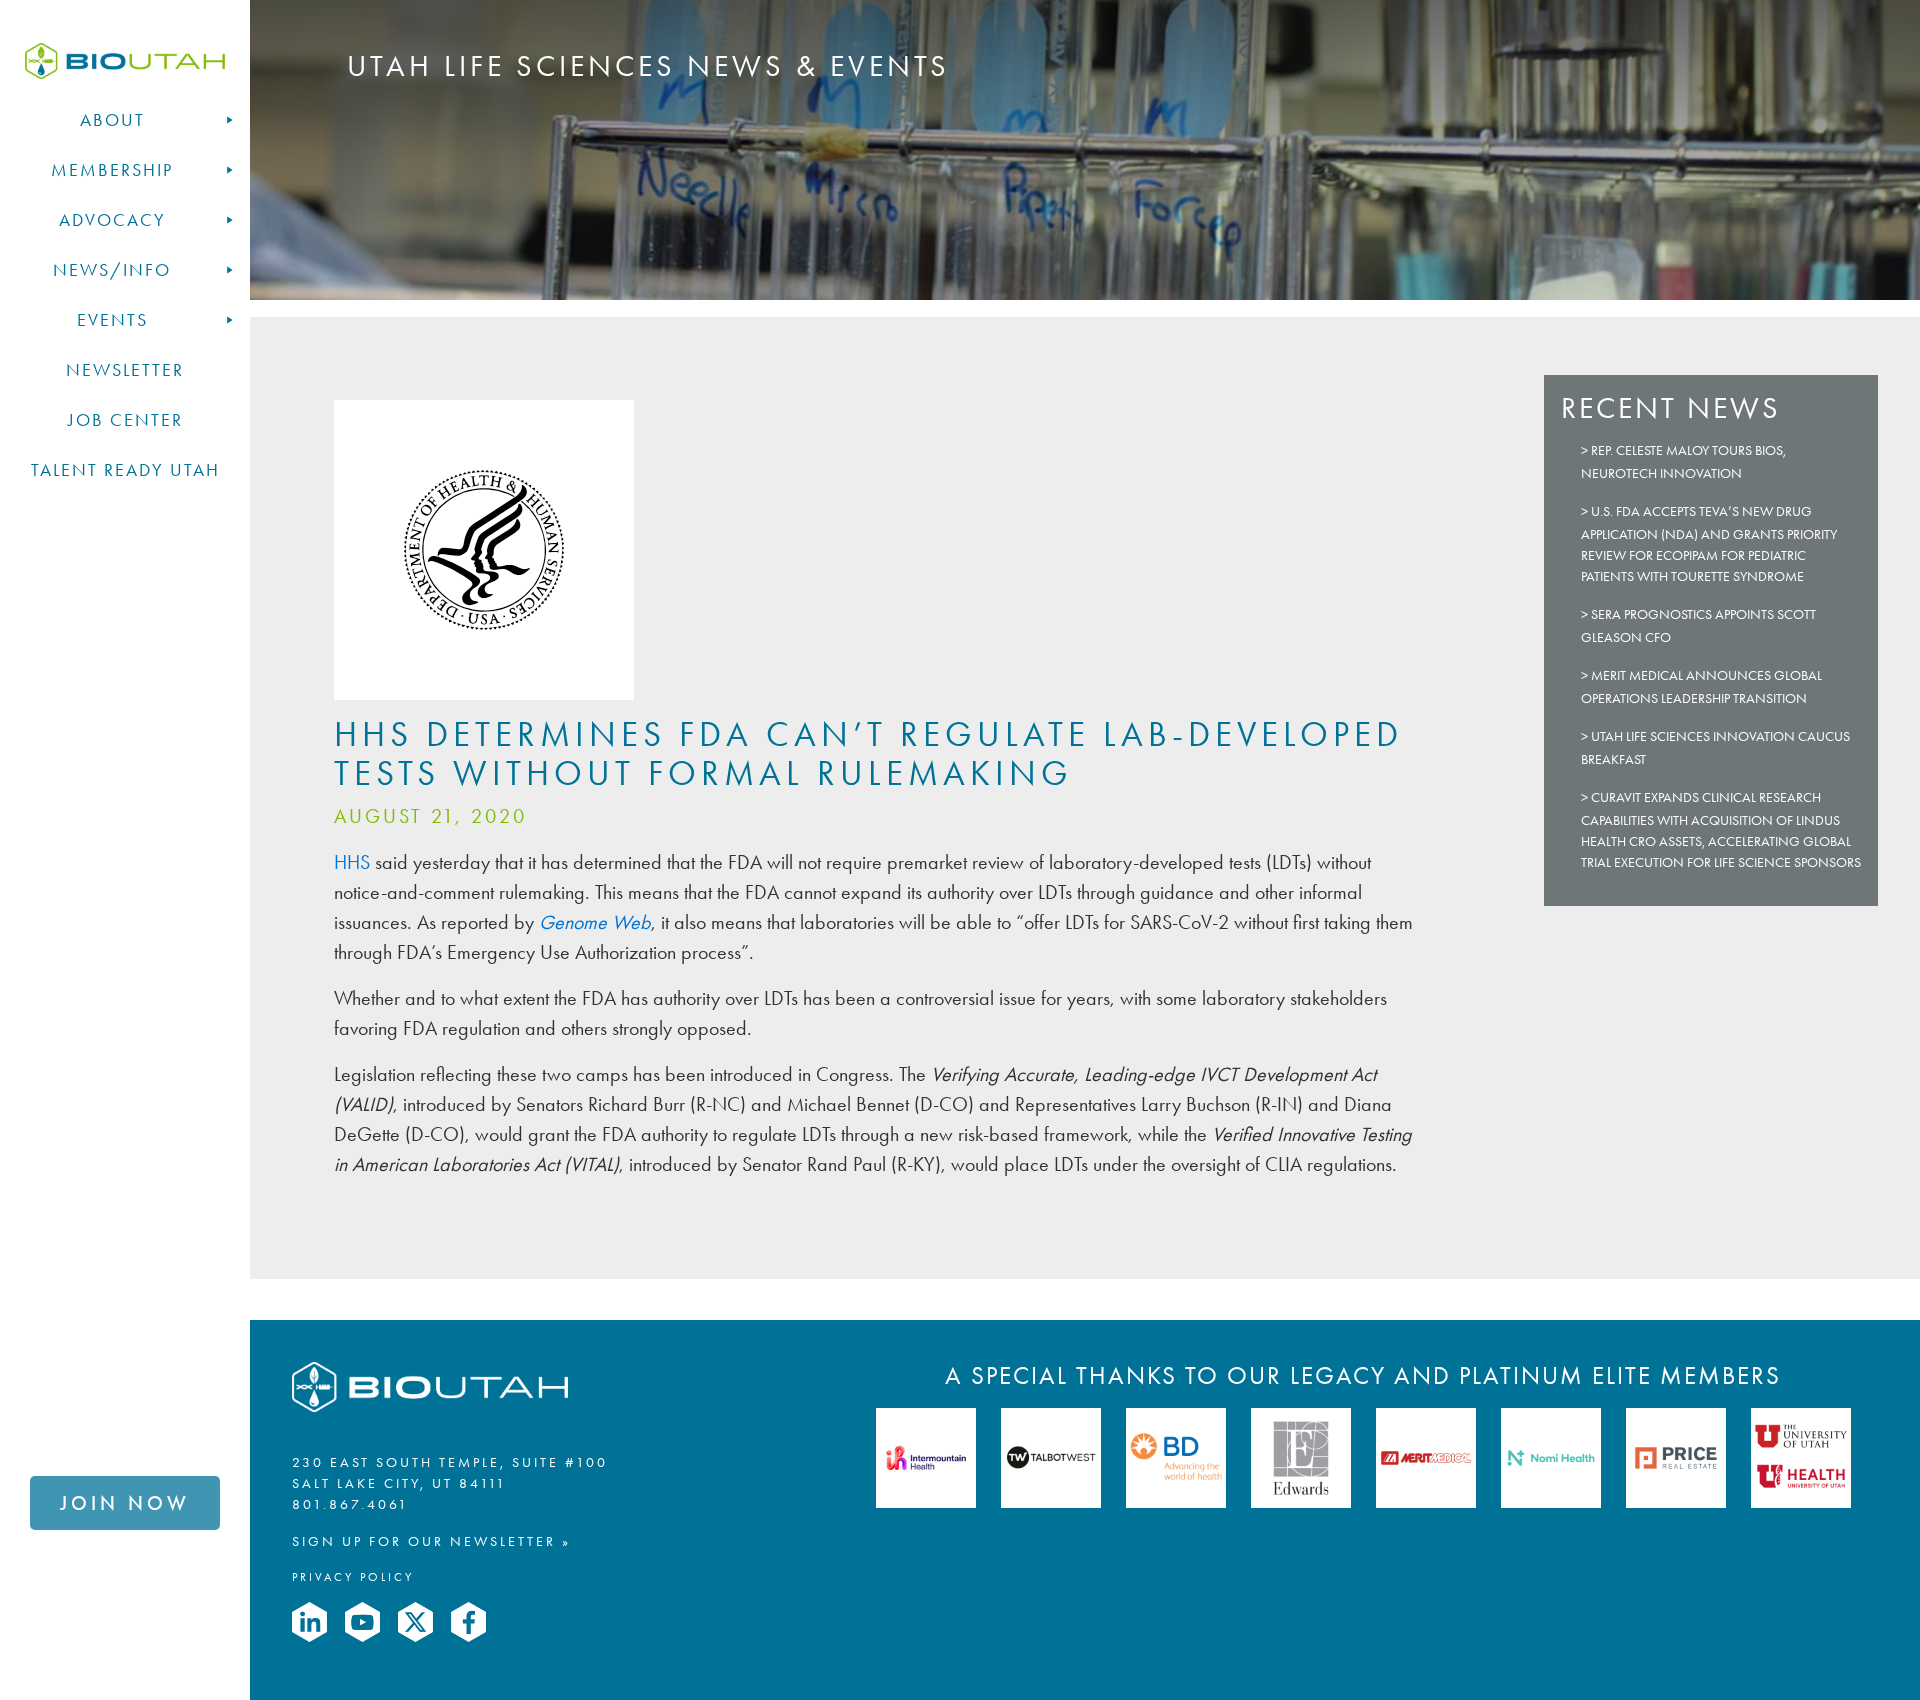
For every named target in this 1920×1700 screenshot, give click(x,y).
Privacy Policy (353, 1577)
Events (112, 320)
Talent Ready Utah (125, 470)
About (112, 120)
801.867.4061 (350, 1504)
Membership (112, 170)
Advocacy (112, 220)
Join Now (125, 1503)
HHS (354, 862)
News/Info (112, 270)
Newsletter (125, 370)
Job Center (125, 420)
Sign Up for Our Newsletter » (431, 1541)
